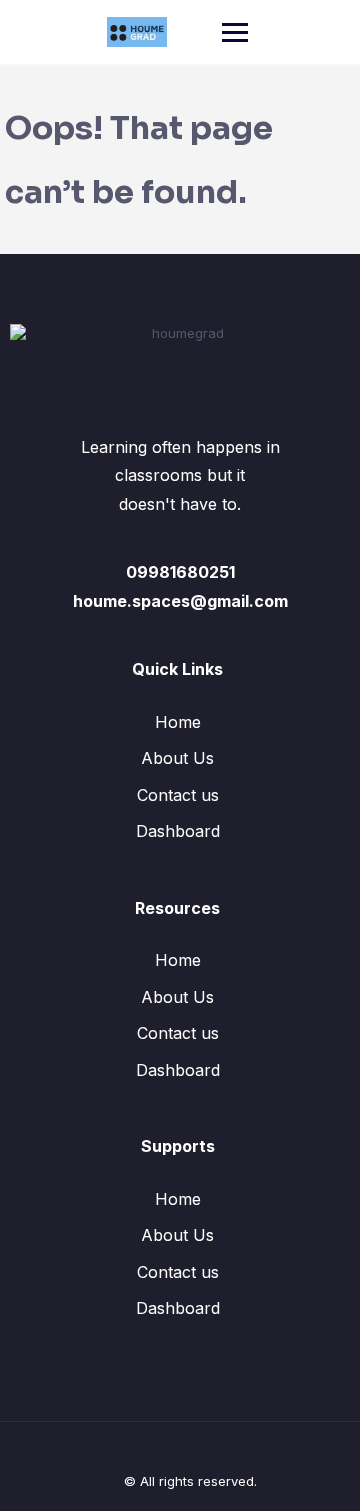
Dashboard (178, 831)
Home (178, 722)
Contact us (178, 795)
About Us (177, 758)
